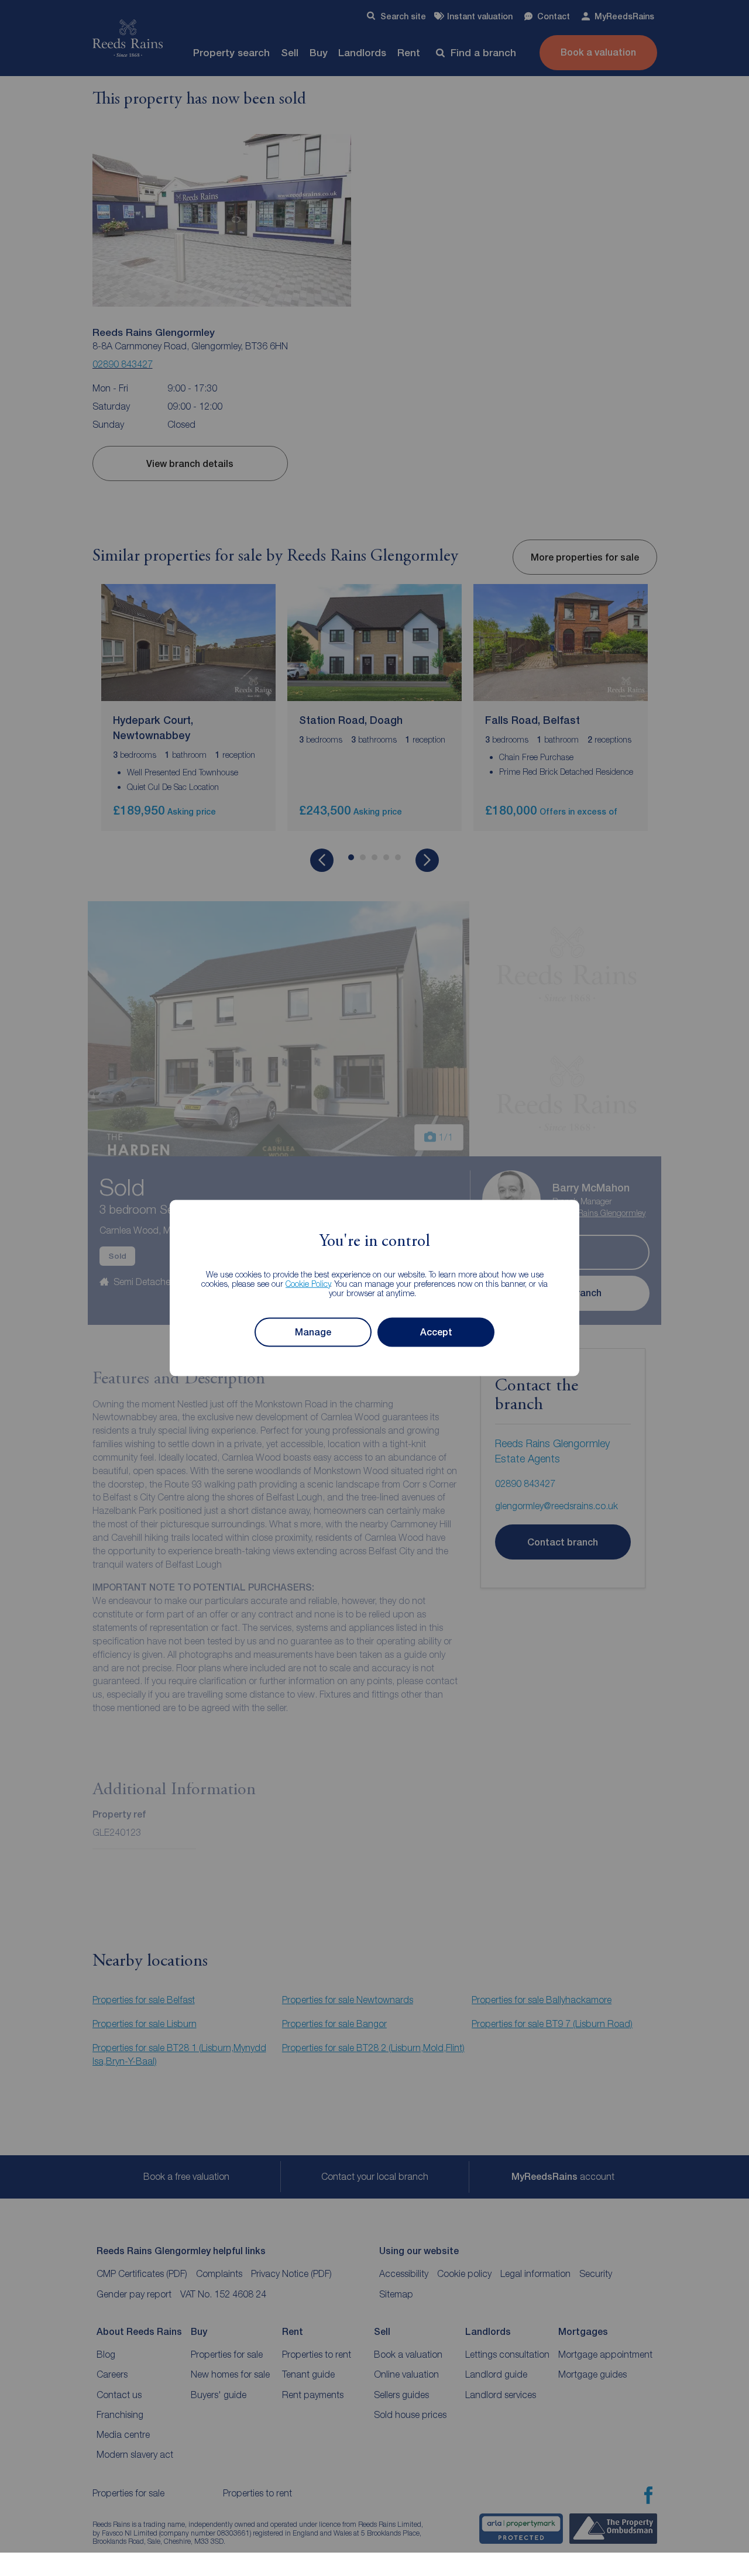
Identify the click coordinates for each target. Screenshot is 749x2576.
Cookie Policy (308, 1283)
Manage (313, 1332)
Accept (436, 1332)
